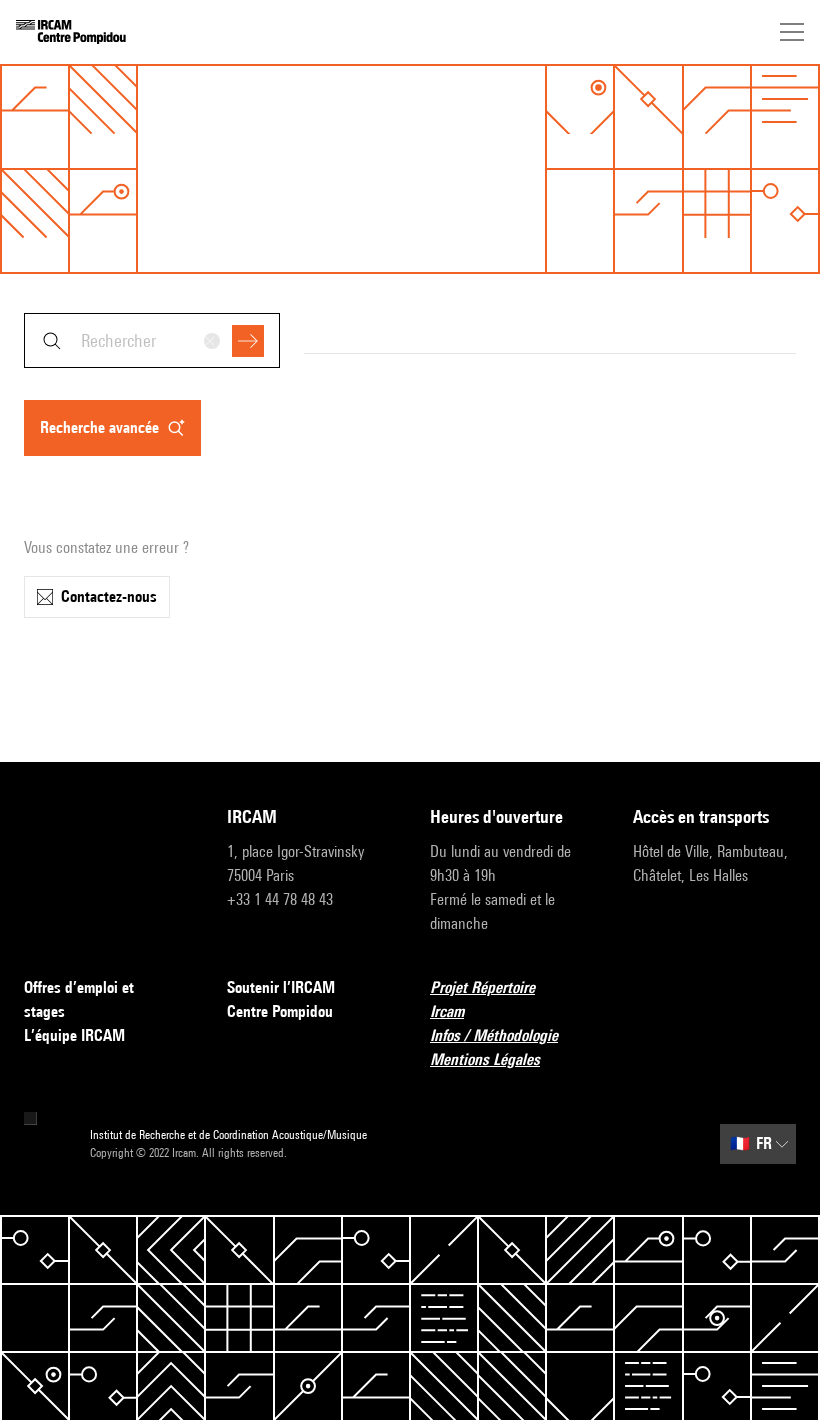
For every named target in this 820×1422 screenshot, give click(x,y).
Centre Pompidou (280, 1011)
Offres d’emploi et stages (79, 999)
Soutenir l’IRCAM (281, 987)
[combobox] (152, 340)
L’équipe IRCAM (74, 1035)
